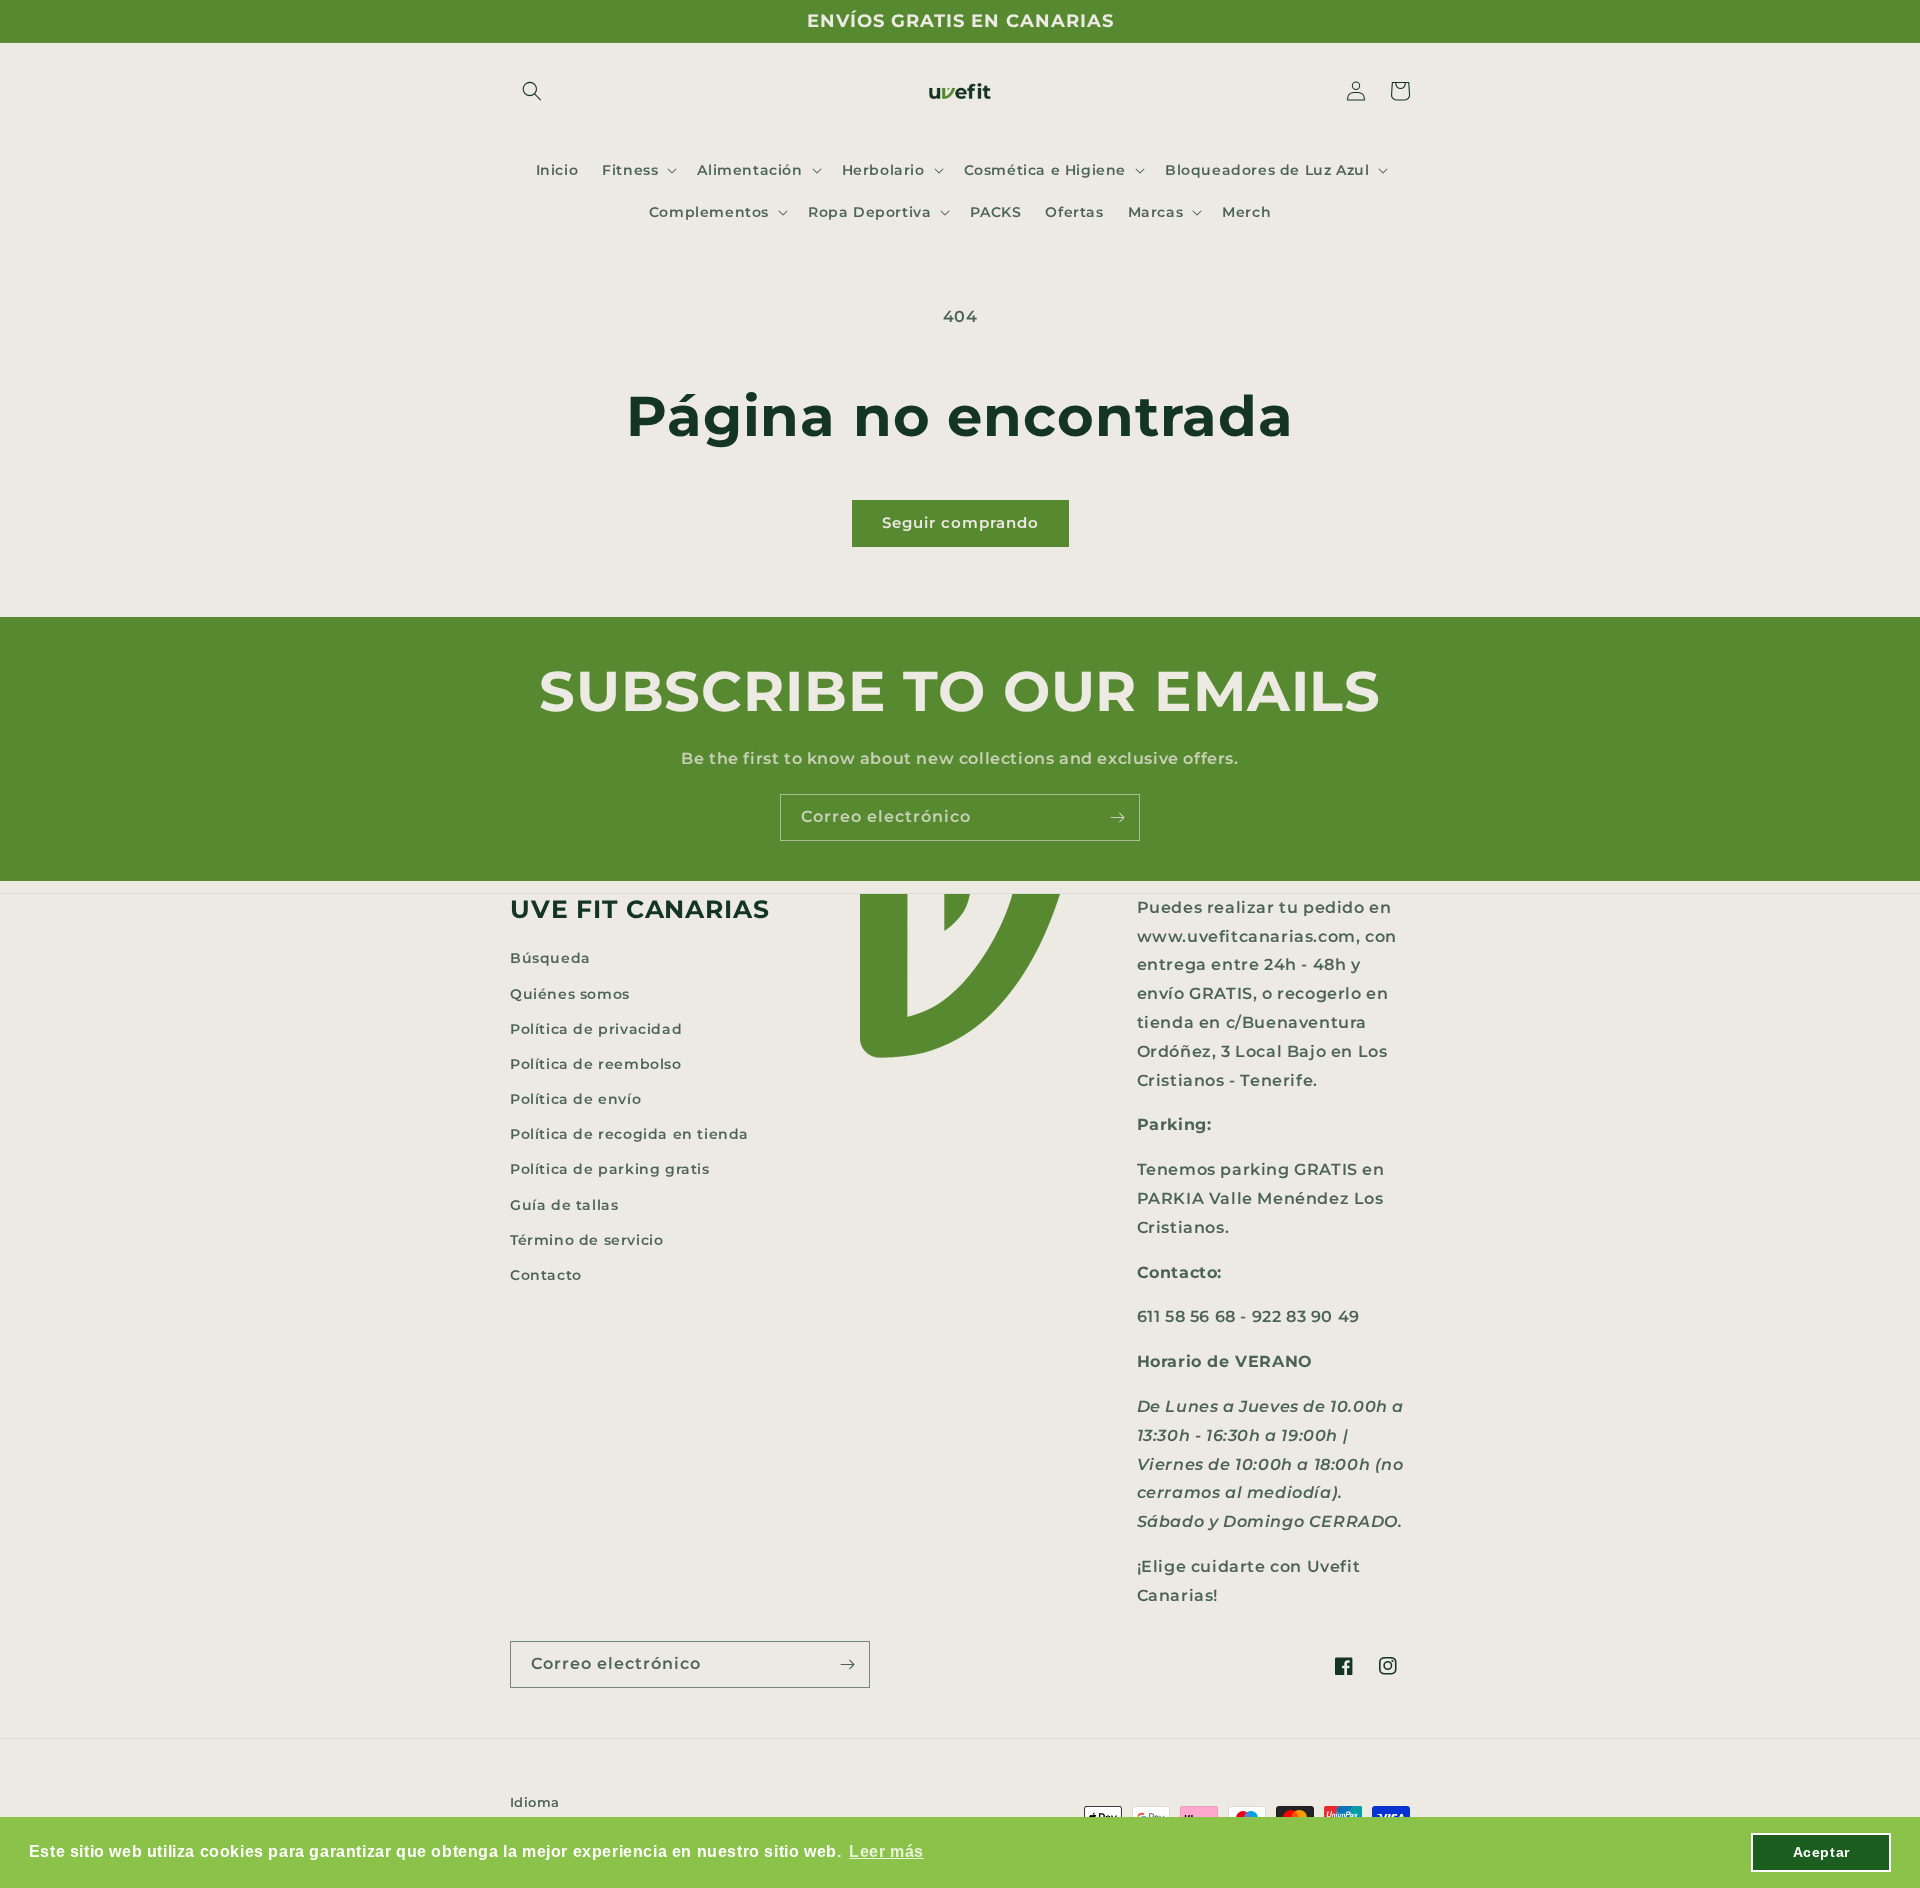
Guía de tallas (564, 1205)
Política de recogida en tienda (629, 1134)
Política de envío (575, 1099)
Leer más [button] (886, 1851)
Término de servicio (586, 1240)
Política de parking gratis (610, 1169)
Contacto (546, 1275)
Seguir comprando (960, 522)
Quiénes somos (570, 994)
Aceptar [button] (1821, 1852)
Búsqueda (550, 958)
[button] (532, 91)
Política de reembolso (596, 1064)
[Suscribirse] (1117, 817)
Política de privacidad (596, 1029)
